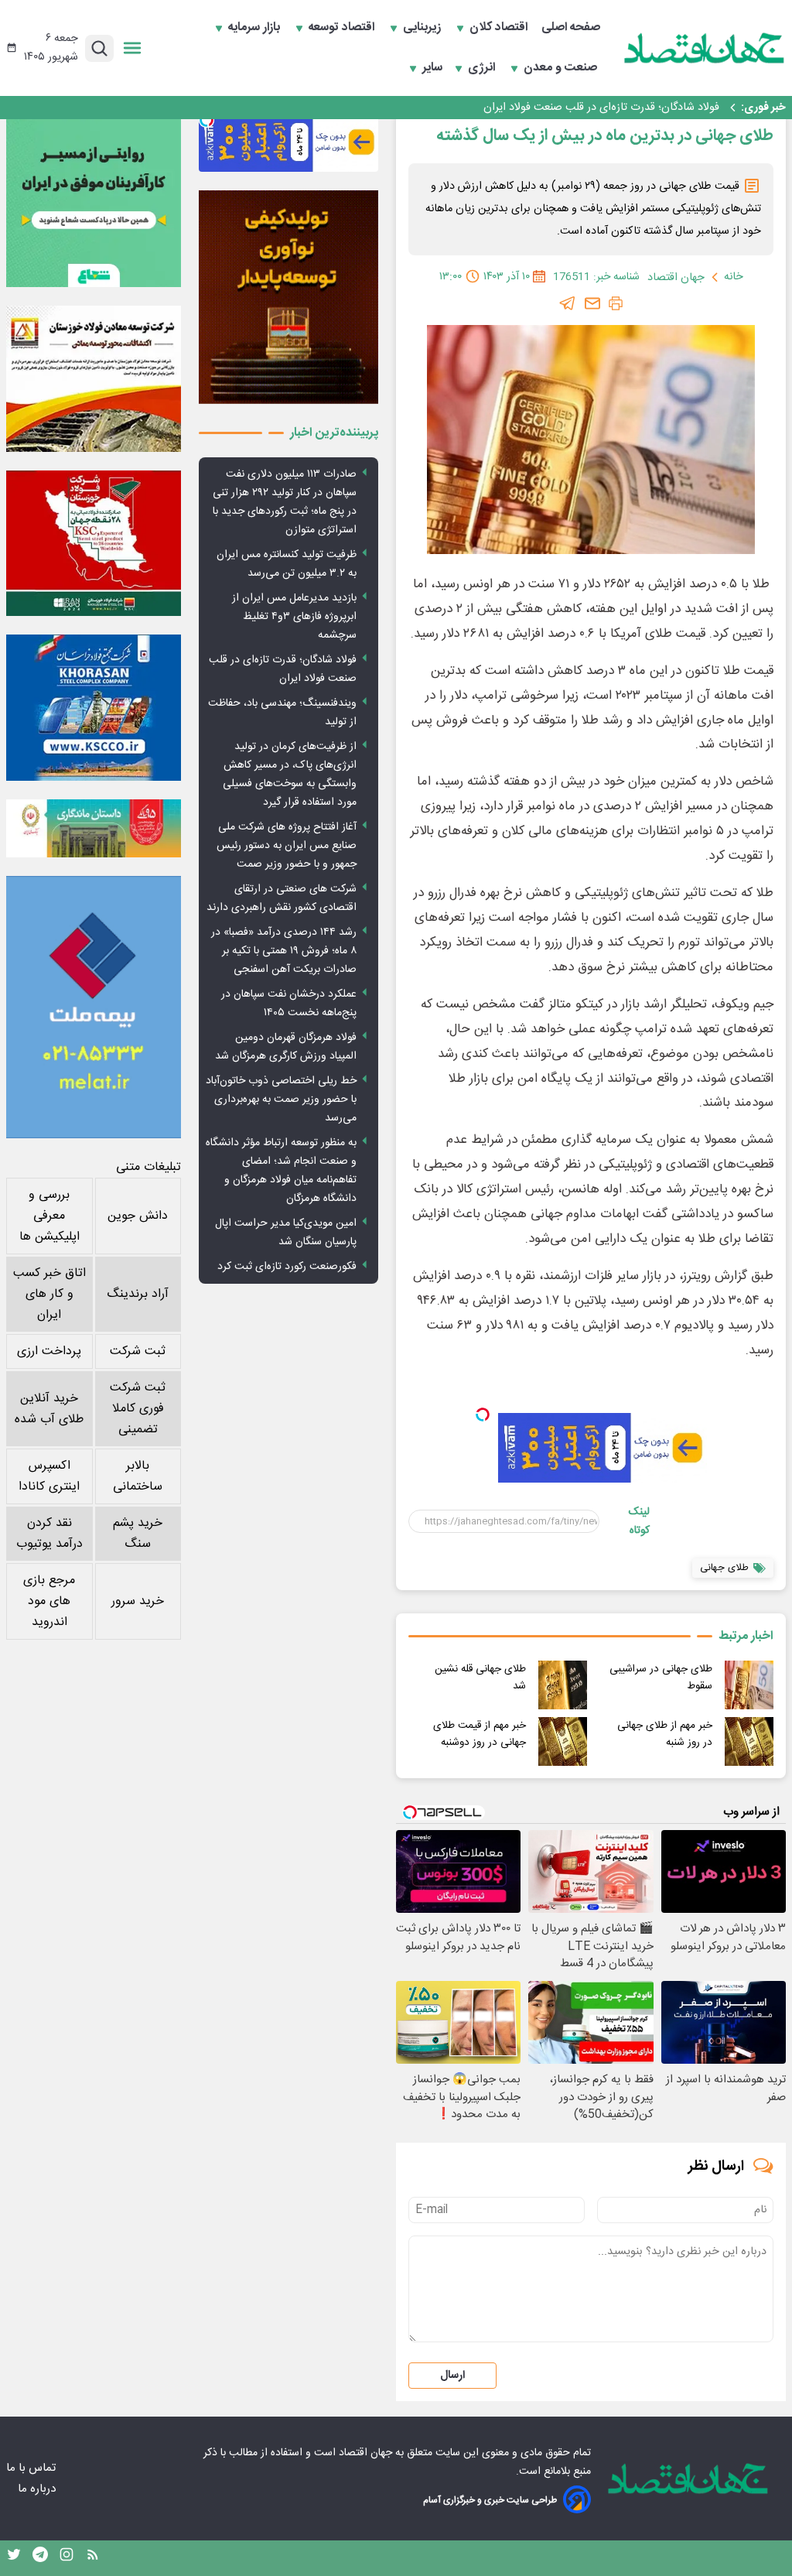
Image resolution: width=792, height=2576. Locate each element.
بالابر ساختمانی (138, 1476)
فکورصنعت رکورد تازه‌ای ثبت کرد (287, 1267)
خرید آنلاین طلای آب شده (49, 1409)
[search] (99, 48)
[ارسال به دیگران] (592, 303)
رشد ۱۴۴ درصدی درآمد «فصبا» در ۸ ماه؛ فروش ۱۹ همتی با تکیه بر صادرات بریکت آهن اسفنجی (284, 951)
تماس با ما (32, 2468)
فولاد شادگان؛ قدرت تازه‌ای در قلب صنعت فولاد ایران (601, 108)
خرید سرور (138, 1601)
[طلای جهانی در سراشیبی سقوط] (749, 1685)
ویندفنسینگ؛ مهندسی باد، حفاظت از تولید (282, 713)
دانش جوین (138, 1216)
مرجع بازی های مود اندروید (49, 1601)
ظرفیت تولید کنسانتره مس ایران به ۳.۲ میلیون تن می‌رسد (287, 564)
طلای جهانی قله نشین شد (480, 1678)
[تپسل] (483, 1415)
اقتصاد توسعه (343, 28)
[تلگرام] (568, 303)
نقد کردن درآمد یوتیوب (49, 1534)
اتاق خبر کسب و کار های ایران (49, 1294)
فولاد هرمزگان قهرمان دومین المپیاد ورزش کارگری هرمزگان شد (286, 1047)
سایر (432, 68)
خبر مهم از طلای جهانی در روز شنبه (665, 1734)
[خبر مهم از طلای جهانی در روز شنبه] (749, 1741)
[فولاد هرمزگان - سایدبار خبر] (288, 297)
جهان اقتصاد (365, 2453)
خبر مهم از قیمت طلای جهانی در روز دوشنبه (480, 1734)
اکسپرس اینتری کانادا (49, 1476)
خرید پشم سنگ (138, 1534)
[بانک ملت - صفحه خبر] (94, 828)
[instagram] (67, 2558)
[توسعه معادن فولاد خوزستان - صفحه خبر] (94, 378)
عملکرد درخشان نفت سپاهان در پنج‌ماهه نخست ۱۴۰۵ (289, 1004)
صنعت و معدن (562, 68)
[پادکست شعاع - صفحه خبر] (94, 200)
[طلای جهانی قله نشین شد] (563, 1685)
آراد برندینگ (138, 1294)
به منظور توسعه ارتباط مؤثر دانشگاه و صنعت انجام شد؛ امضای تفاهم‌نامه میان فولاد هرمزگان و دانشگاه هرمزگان (281, 1171)
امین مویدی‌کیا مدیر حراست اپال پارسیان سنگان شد (286, 1233)
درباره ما (38, 2489)
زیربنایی (423, 28)
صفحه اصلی (571, 28)
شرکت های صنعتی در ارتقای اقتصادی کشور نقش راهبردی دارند (282, 898)
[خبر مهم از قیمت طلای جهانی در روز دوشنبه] (563, 1741)
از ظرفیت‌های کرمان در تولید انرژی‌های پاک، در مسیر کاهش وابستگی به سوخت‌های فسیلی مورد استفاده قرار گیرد (290, 775)
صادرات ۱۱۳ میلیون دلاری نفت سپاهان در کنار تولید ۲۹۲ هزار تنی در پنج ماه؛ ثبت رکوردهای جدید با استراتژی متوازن (285, 502)
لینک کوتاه (639, 1521)
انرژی (483, 68)
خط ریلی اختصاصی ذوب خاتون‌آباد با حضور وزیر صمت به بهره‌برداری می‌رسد (281, 1100)
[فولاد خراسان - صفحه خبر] (94, 707)
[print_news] (616, 303)
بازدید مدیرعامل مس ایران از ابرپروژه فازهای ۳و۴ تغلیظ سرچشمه (294, 617)
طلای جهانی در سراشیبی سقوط (661, 1678)
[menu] (132, 48)
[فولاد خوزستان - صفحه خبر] (94, 543)
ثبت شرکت (138, 1351)
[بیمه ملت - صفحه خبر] (94, 1007)
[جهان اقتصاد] (705, 48)
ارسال (452, 2376)
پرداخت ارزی (49, 1351)
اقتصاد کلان (500, 28)
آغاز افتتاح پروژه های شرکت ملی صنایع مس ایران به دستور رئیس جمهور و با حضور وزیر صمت (287, 846)
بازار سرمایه (256, 28)
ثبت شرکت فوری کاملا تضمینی (138, 1409)
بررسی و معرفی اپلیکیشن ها (49, 1216)
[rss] (93, 2558)
